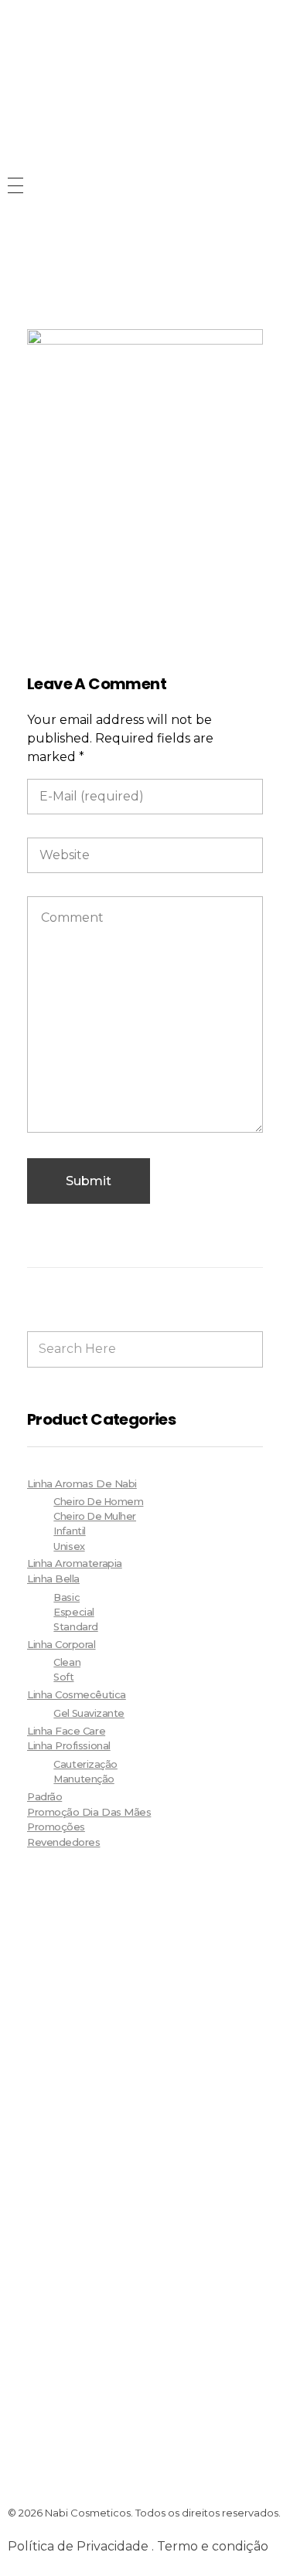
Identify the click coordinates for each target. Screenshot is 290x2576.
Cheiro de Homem (98, 1502)
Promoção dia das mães (89, 1812)
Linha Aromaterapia (75, 1563)
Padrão (44, 1796)
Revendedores (63, 1842)
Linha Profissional (69, 1745)
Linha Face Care (66, 1731)
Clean (67, 1662)
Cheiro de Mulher (95, 1516)
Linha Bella (53, 1579)
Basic (67, 1597)
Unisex (69, 1546)
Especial (73, 1612)
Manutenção (84, 1779)
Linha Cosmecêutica (77, 1694)
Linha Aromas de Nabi (82, 1483)
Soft (63, 1677)
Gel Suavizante (89, 1713)
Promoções (56, 1827)
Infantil (69, 1531)
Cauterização (85, 1764)
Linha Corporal (61, 1644)
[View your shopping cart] (15, 258)
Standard (75, 1627)
